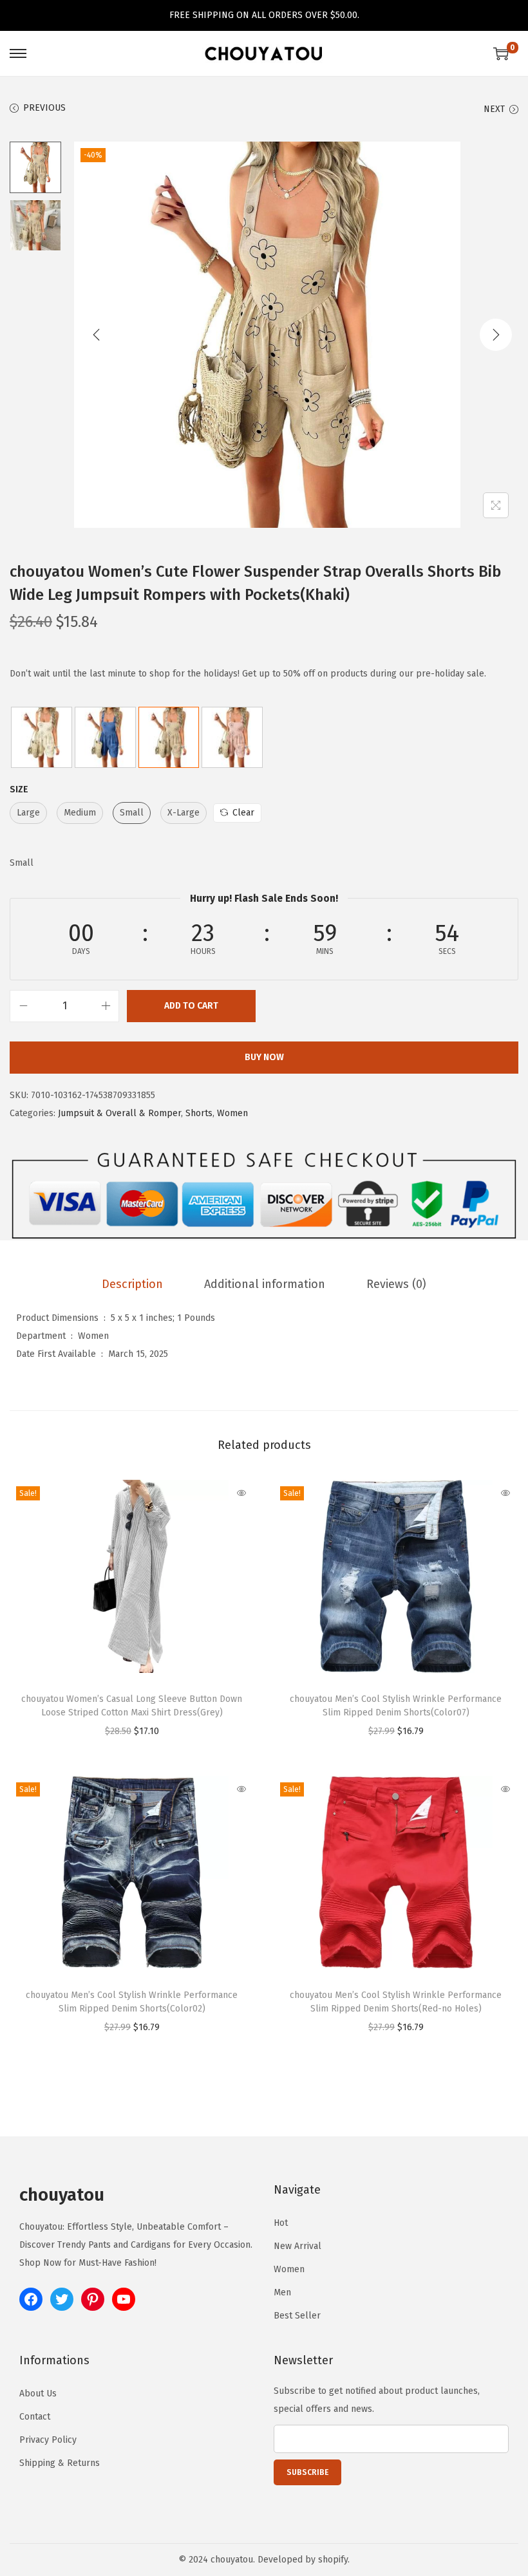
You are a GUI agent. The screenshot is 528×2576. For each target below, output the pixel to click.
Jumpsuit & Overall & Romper (119, 1113)
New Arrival (297, 2246)
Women (232, 1113)
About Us (38, 2394)
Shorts (199, 1113)
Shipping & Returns (60, 2463)
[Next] (496, 335)
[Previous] (97, 335)
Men (282, 2292)
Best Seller (297, 2316)
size (19, 789)
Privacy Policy (48, 2440)
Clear (243, 813)
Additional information (265, 1284)
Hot (281, 2223)
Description (132, 1284)
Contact (35, 2417)
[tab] (132, 1284)
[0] (501, 53)
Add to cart (191, 1006)
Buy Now (264, 1057)
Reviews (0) (396, 1284)
